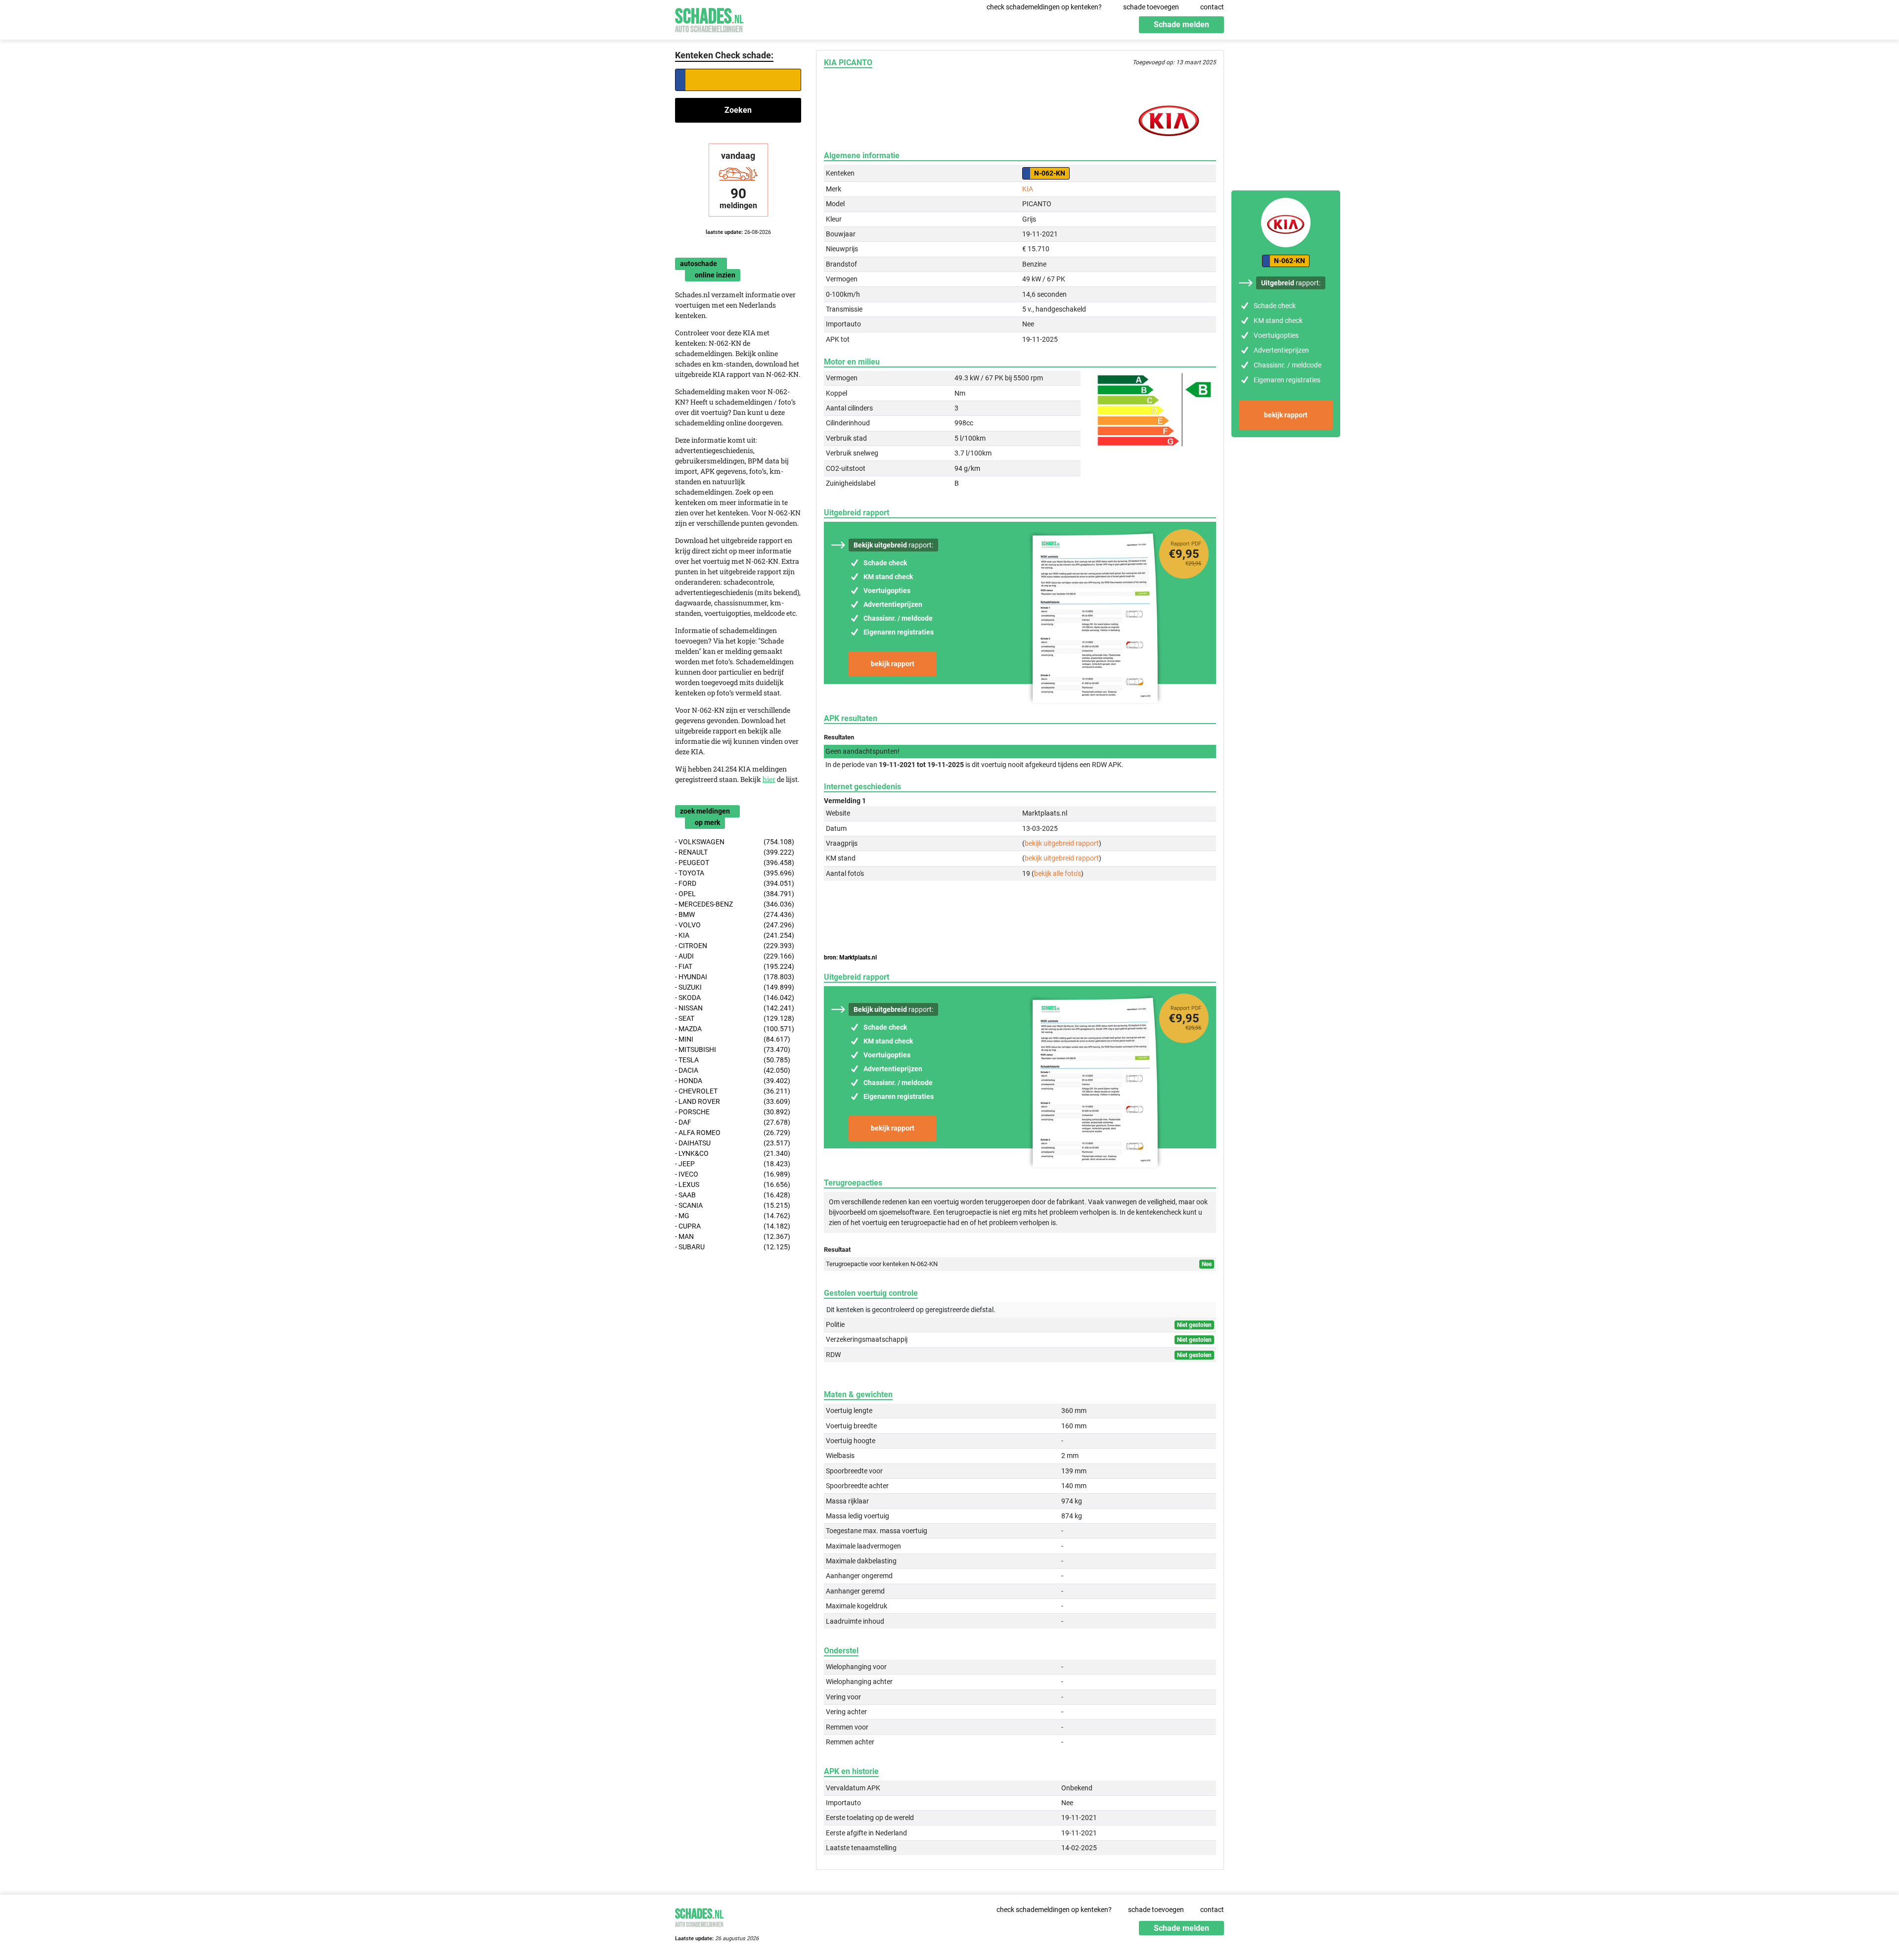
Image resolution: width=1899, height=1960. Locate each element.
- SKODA (735, 998)
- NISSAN (735, 1008)
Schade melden (1181, 24)
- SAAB (733, 1195)
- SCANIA (733, 1205)
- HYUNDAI (735, 977)
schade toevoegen (1151, 7)
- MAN (733, 1236)
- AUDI (735, 956)
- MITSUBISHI (733, 1049)
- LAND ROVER (733, 1101)
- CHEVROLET (733, 1091)
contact (1212, 7)
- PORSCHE (733, 1112)
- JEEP (733, 1164)
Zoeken (738, 110)
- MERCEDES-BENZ (735, 904)
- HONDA (733, 1081)
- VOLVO (735, 925)
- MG (733, 1216)
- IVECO (733, 1174)
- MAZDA (735, 1029)
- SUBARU (733, 1247)
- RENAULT (735, 852)
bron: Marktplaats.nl (850, 957)
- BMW (735, 914)
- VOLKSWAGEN (735, 842)
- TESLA (733, 1060)
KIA (1028, 189)
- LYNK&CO (733, 1153)
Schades (709, 19)
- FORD (735, 883)
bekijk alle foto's (1058, 873)
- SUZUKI (735, 987)
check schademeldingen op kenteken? (1044, 7)
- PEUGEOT (735, 863)
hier (769, 779)
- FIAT (735, 966)
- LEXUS (733, 1185)
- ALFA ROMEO (733, 1133)
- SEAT (735, 1018)
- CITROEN (735, 946)
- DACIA (733, 1070)
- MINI (733, 1039)
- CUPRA (733, 1226)
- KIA (735, 935)
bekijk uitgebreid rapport (1062, 843)
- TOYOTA (735, 873)
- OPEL (735, 894)
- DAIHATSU (733, 1143)
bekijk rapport (893, 664)
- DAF (733, 1122)
